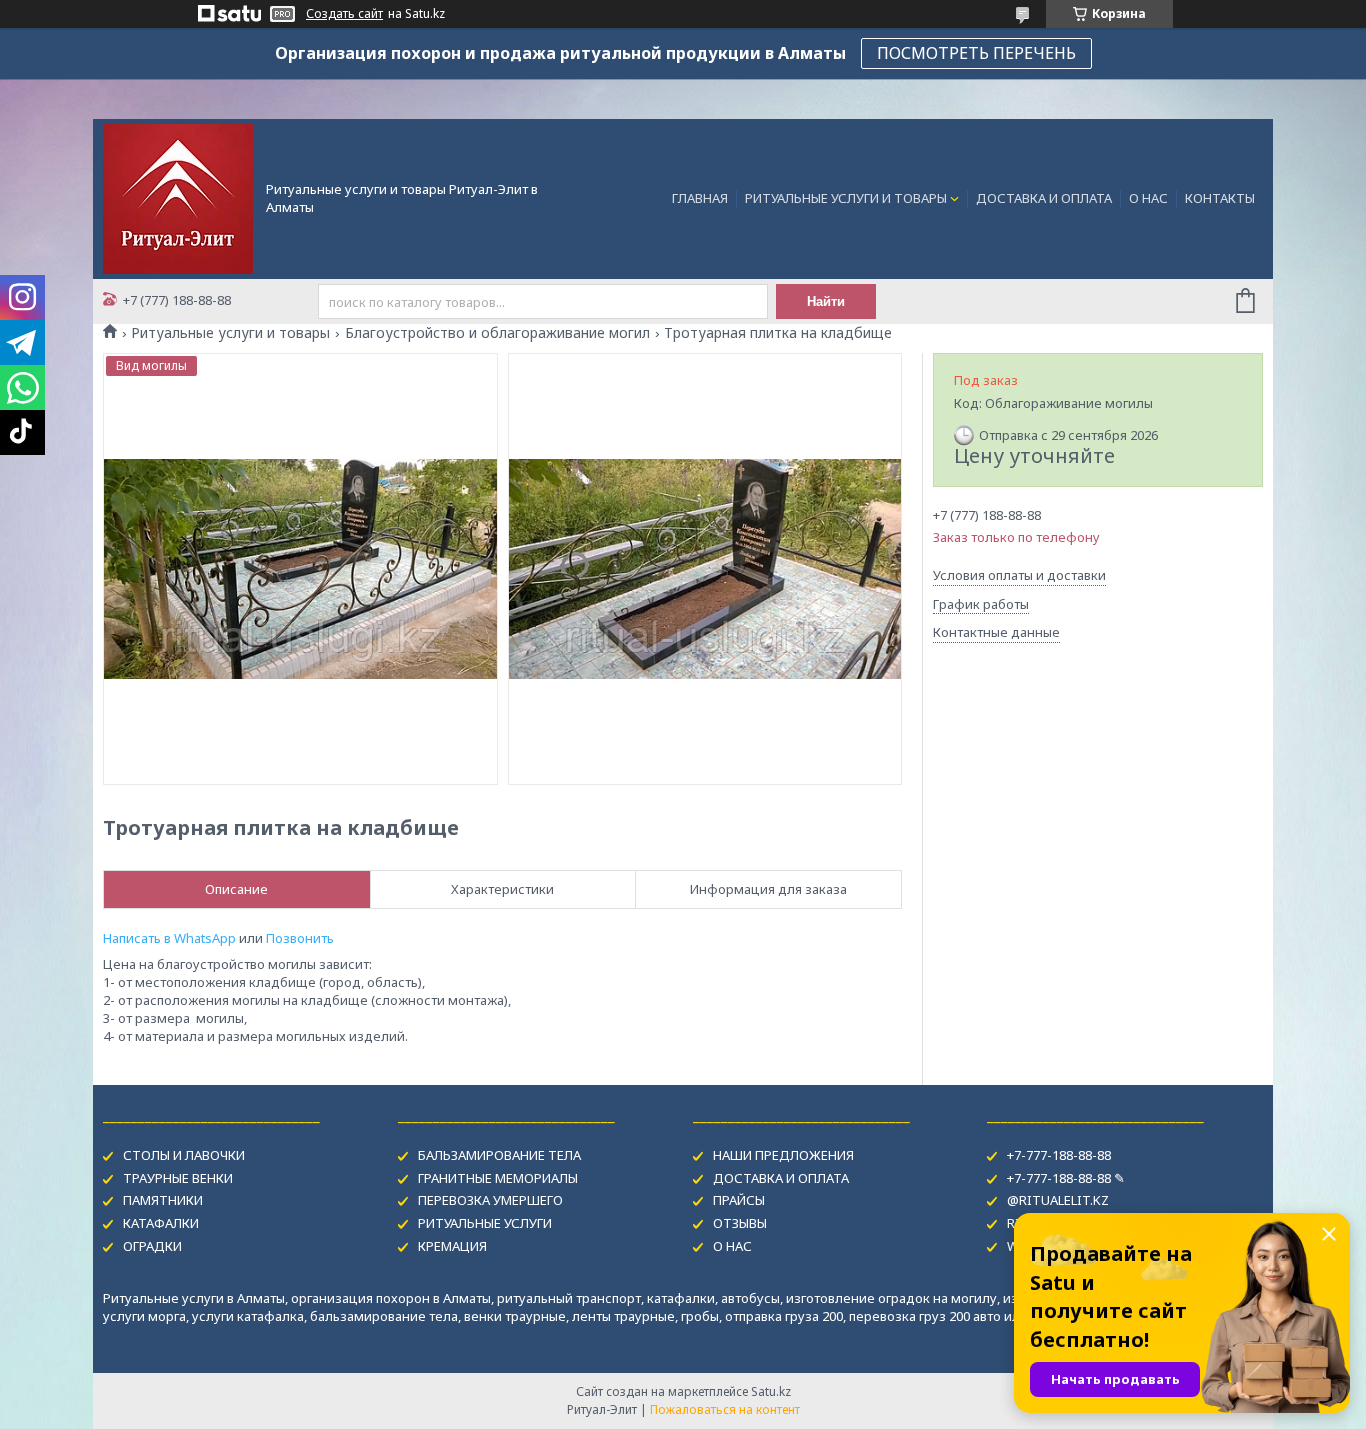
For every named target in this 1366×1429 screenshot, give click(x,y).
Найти (826, 301)
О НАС (1148, 198)
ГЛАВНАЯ (700, 198)
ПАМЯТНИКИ (163, 1200)
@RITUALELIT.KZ (1058, 1200)
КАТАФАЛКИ (161, 1223)
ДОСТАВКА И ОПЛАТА (1044, 198)
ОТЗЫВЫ (740, 1223)
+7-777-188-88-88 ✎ (1066, 1178)
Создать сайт (344, 14)
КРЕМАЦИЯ (452, 1246)
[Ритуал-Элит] (178, 197)
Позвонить (300, 938)
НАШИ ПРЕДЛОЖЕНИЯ (783, 1155)
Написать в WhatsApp (169, 938)
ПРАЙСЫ (739, 1200)
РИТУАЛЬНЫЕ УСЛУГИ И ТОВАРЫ (846, 198)
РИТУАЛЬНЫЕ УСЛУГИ (485, 1223)
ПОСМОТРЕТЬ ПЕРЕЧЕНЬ (976, 53)
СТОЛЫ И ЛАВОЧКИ (184, 1155)
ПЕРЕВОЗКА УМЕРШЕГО (490, 1200)
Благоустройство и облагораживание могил (497, 333)
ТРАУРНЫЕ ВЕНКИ (178, 1178)
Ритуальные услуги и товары (230, 333)
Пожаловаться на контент (725, 1409)
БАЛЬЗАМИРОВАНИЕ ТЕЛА (499, 1155)
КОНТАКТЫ (1220, 198)
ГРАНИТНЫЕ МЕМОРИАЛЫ (498, 1178)
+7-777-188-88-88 (1059, 1155)
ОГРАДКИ (152, 1246)
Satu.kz (771, 1391)
